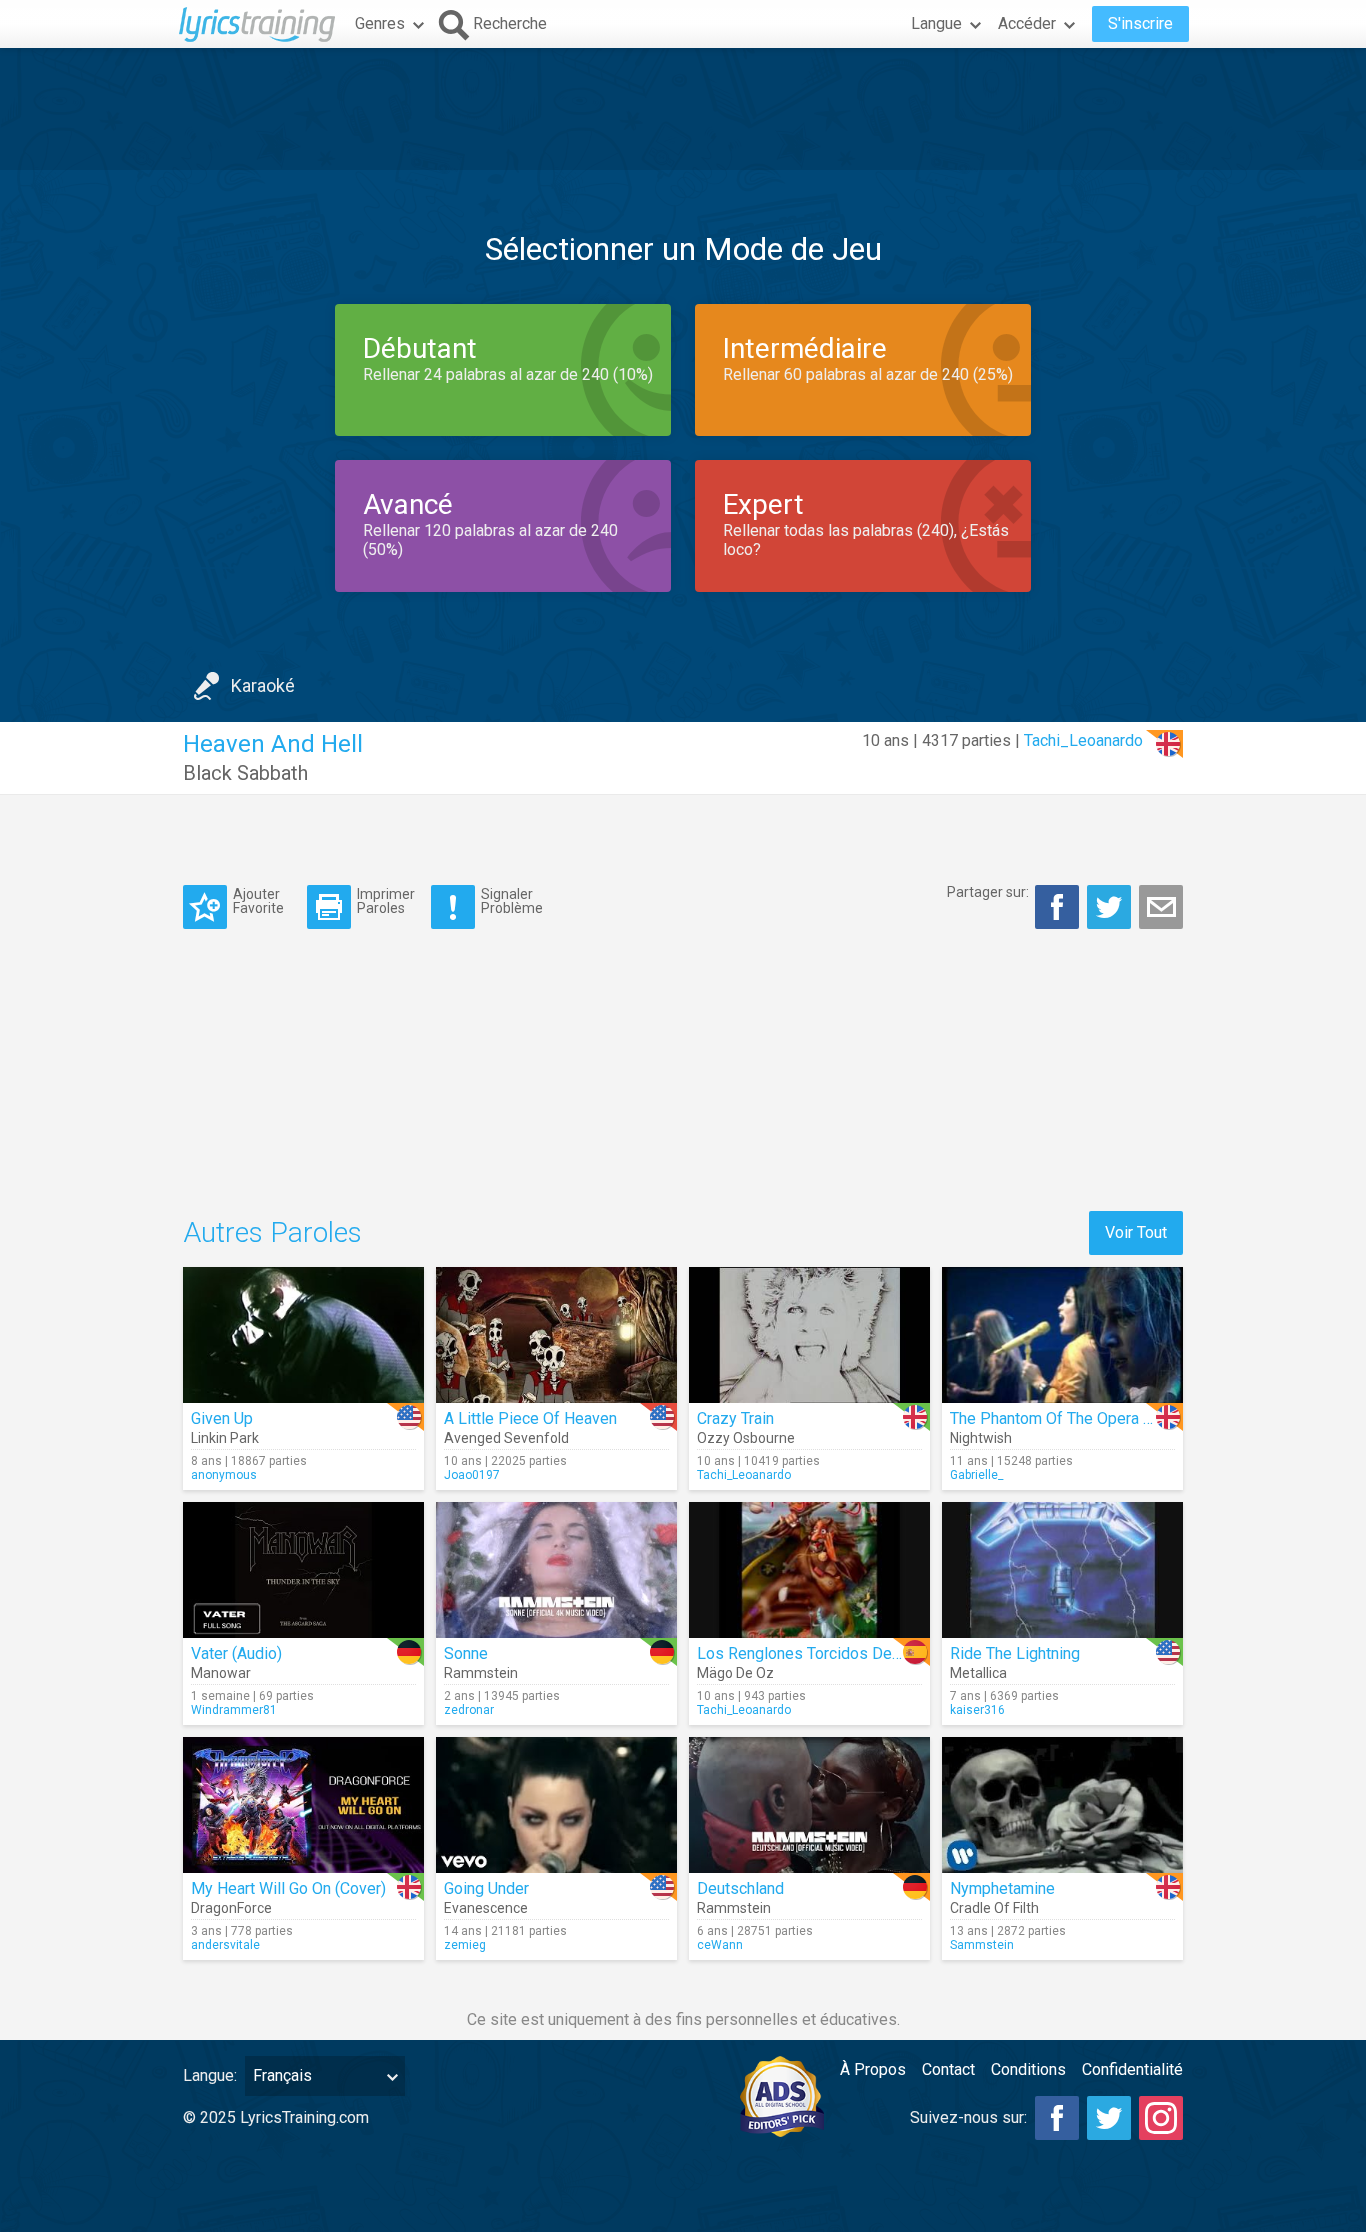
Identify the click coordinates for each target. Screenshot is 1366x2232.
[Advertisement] (683, 109)
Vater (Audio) (236, 1653)
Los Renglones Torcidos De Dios (813, 1653)
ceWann (720, 1945)
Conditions (1028, 2069)
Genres (380, 23)
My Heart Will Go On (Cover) (288, 1888)
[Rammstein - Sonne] (556, 1570)
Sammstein (982, 1945)
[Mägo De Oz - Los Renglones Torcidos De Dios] (809, 1570)
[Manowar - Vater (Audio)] (303, 1570)
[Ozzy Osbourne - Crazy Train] (809, 1335)
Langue (936, 23)
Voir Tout (1136, 1232)
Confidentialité (1132, 2069)
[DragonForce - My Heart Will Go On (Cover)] (303, 1805)
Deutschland (740, 1888)
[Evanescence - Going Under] (556, 1805)
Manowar (221, 1673)
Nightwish (981, 1438)
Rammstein (481, 1673)
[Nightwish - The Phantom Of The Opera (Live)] (1062, 1335)
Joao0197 (472, 1475)
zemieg (465, 1945)
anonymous (224, 1475)
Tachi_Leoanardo (1083, 740)
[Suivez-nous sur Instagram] (1161, 2118)
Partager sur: (988, 892)
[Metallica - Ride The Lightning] (1062, 1570)
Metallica (978, 1673)
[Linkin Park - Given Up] (303, 1335)
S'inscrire (1140, 23)
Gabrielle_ (976, 1475)
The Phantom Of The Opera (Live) (1066, 1418)
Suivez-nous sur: (968, 2117)
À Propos (873, 2069)
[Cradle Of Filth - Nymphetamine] (1062, 1805)
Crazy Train (735, 1418)
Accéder (1027, 23)
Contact (948, 2069)
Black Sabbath (245, 773)
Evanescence (486, 1908)
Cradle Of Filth (994, 1908)
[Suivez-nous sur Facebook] (1057, 2118)
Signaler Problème (512, 900)
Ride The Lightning (1015, 1653)
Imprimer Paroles (386, 900)
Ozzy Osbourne (746, 1438)
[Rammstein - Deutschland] (809, 1805)
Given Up (222, 1418)
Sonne (466, 1653)
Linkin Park (225, 1438)
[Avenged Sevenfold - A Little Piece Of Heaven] (556, 1335)
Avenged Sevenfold (506, 1438)
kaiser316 (977, 1710)
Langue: (210, 2075)
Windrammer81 (234, 1710)
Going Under (486, 1888)
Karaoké (263, 685)
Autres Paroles (272, 1232)
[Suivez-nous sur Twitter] (1109, 2118)
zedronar (469, 1710)
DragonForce (231, 1908)
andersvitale (225, 1945)
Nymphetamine (1002, 1888)
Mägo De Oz (735, 1673)
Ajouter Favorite (258, 900)
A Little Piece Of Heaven (530, 1418)
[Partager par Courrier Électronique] (1161, 907)
